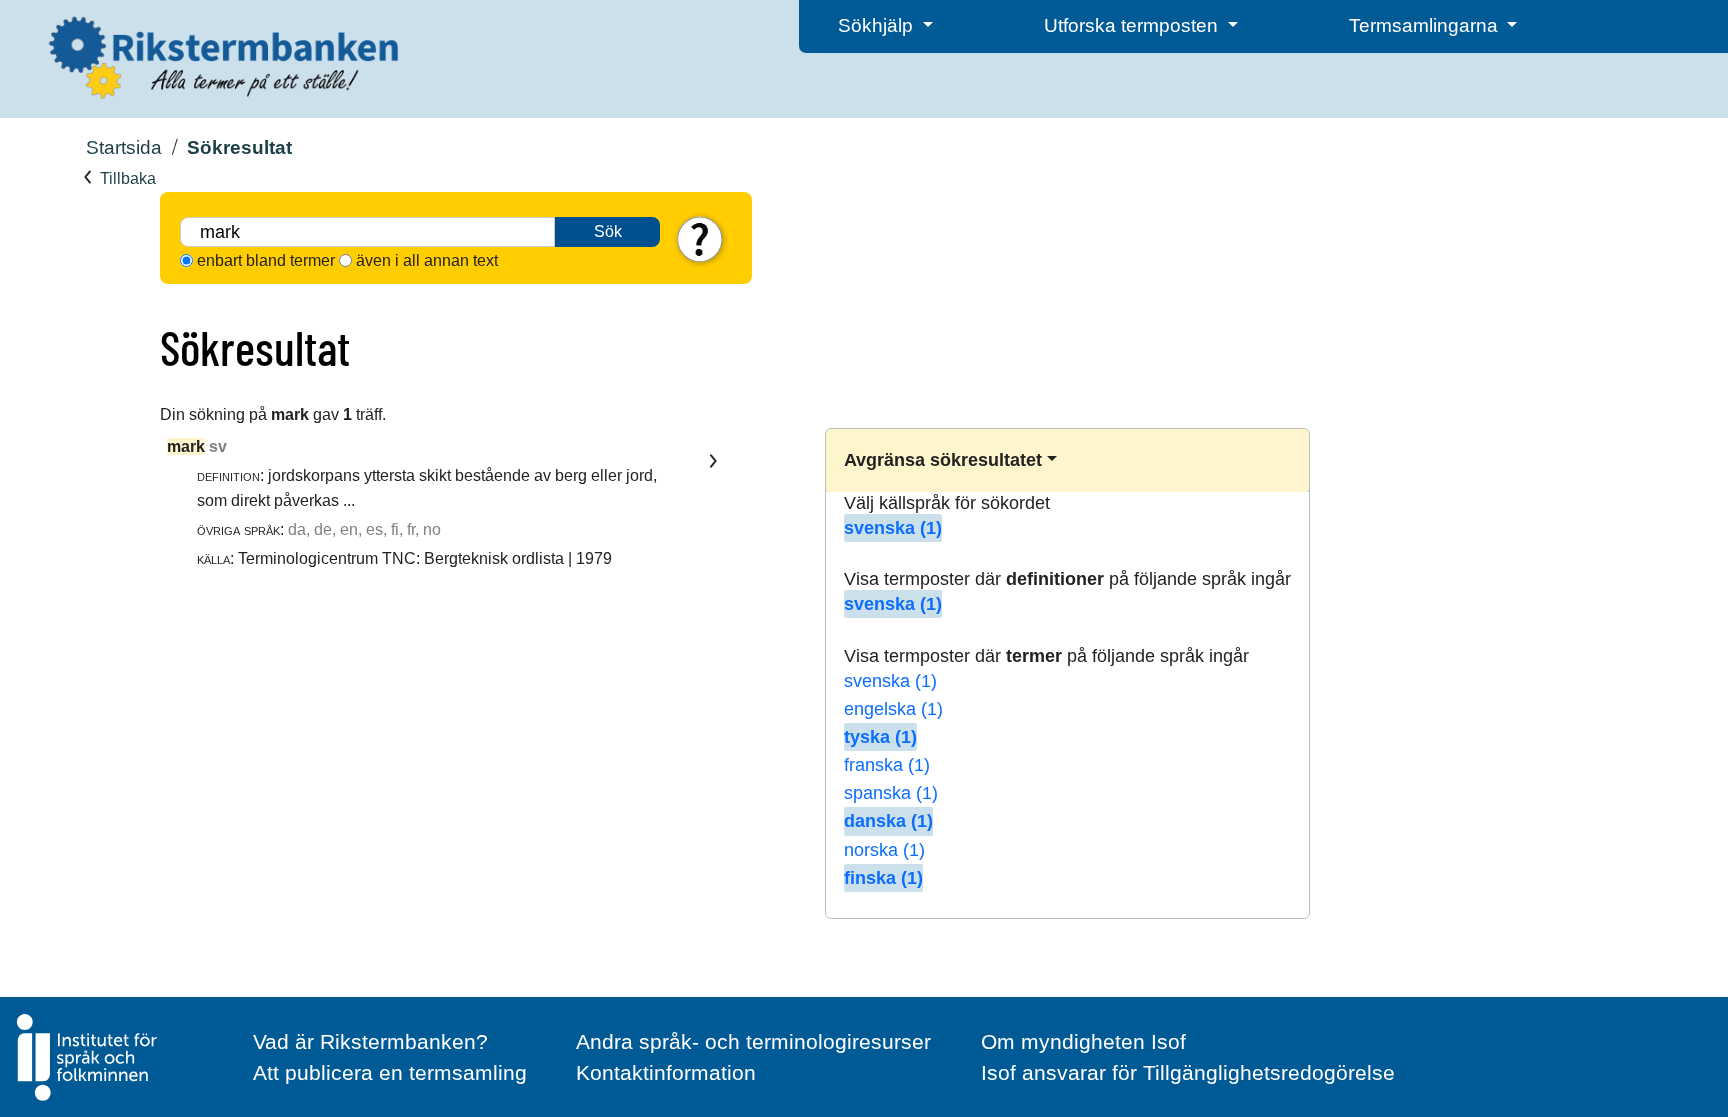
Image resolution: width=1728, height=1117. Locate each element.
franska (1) (887, 765)
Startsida (124, 147)
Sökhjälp (878, 25)
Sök (608, 231)
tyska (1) (880, 737)
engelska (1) (893, 709)
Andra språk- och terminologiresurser (753, 1041)
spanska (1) (891, 793)
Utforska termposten (1133, 25)
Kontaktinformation (666, 1072)
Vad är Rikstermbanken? (370, 1041)
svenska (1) (893, 528)
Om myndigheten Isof (1083, 1041)
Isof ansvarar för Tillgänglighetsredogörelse (1188, 1072)
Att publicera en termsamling (390, 1072)
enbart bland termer (266, 260)
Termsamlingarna (1426, 25)
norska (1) (884, 850)
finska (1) (883, 878)
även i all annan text (427, 260)
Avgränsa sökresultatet (943, 460)
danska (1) (888, 821)
